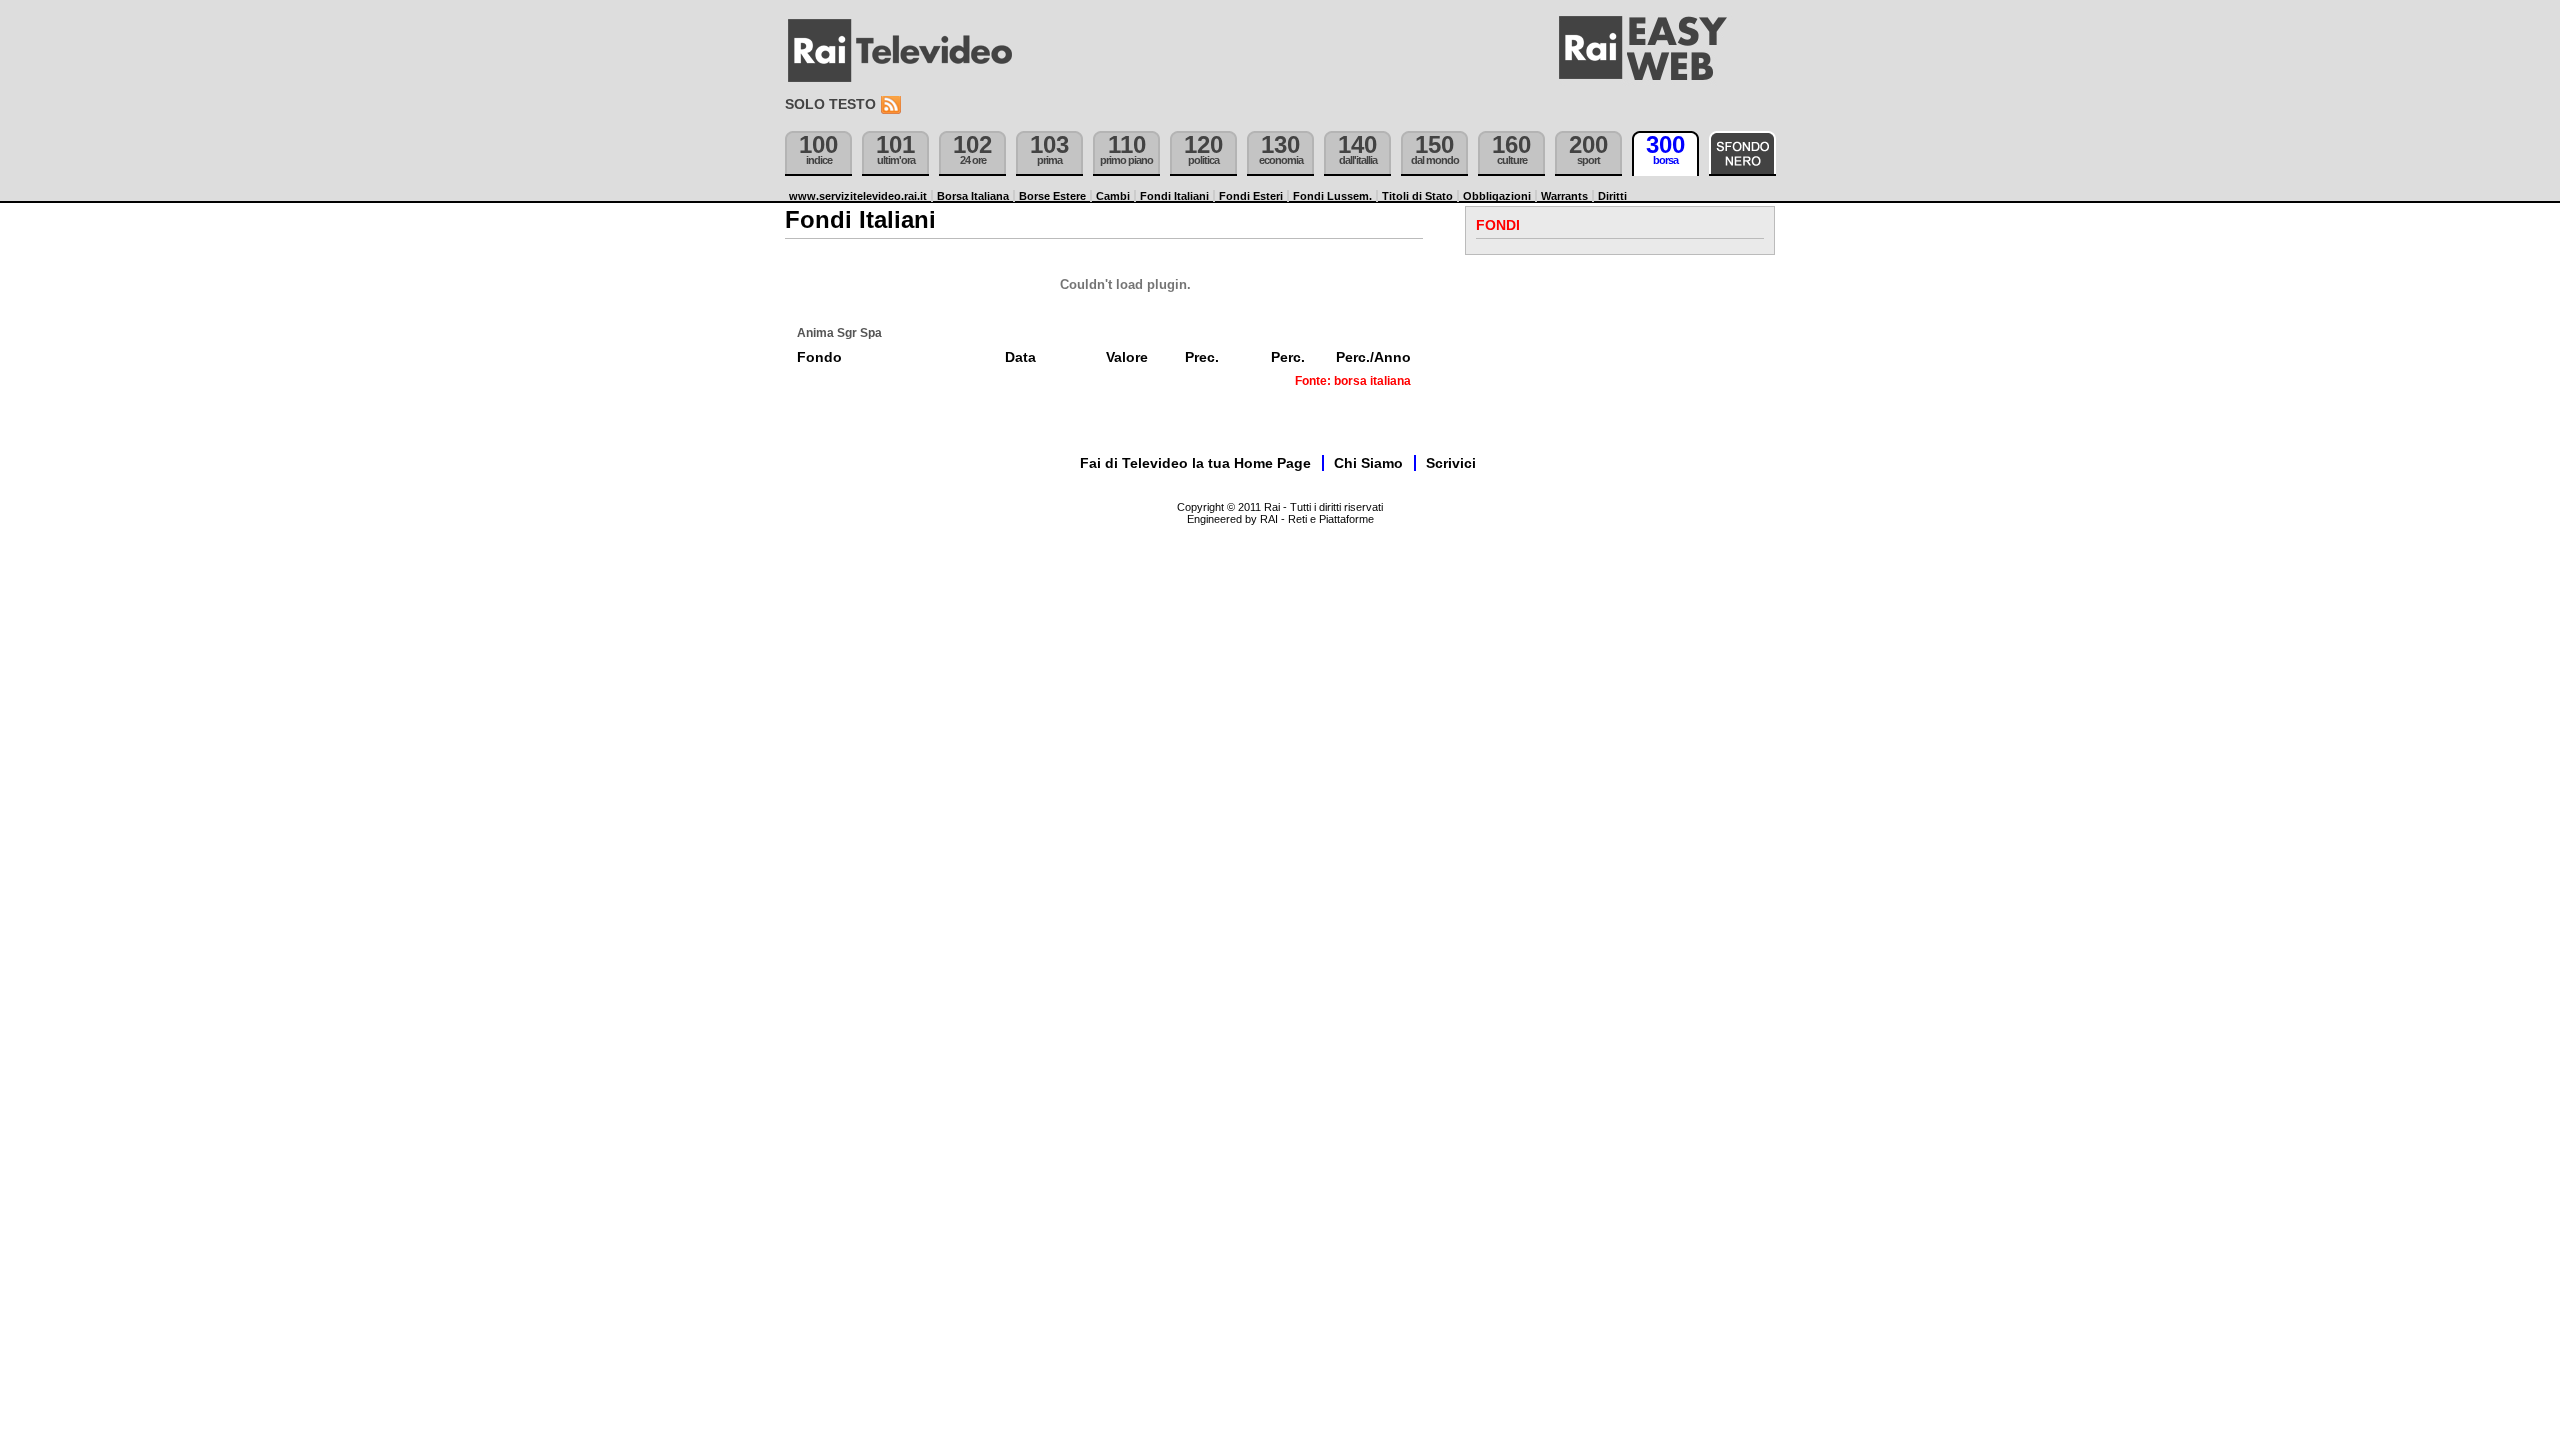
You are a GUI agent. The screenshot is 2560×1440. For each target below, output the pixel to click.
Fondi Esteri (1251, 196)
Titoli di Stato (1417, 196)
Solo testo (830, 104)
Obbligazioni (1497, 196)
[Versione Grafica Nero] (1742, 153)
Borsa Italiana (973, 196)
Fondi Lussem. (1332, 196)
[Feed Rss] (893, 105)
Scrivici (1451, 463)
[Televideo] (910, 51)
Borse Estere (1052, 196)
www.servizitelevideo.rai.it (858, 196)
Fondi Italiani (1174, 196)
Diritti (1612, 196)
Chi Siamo (1368, 463)
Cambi (1113, 196)
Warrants (1564, 196)
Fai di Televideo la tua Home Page (1195, 463)
